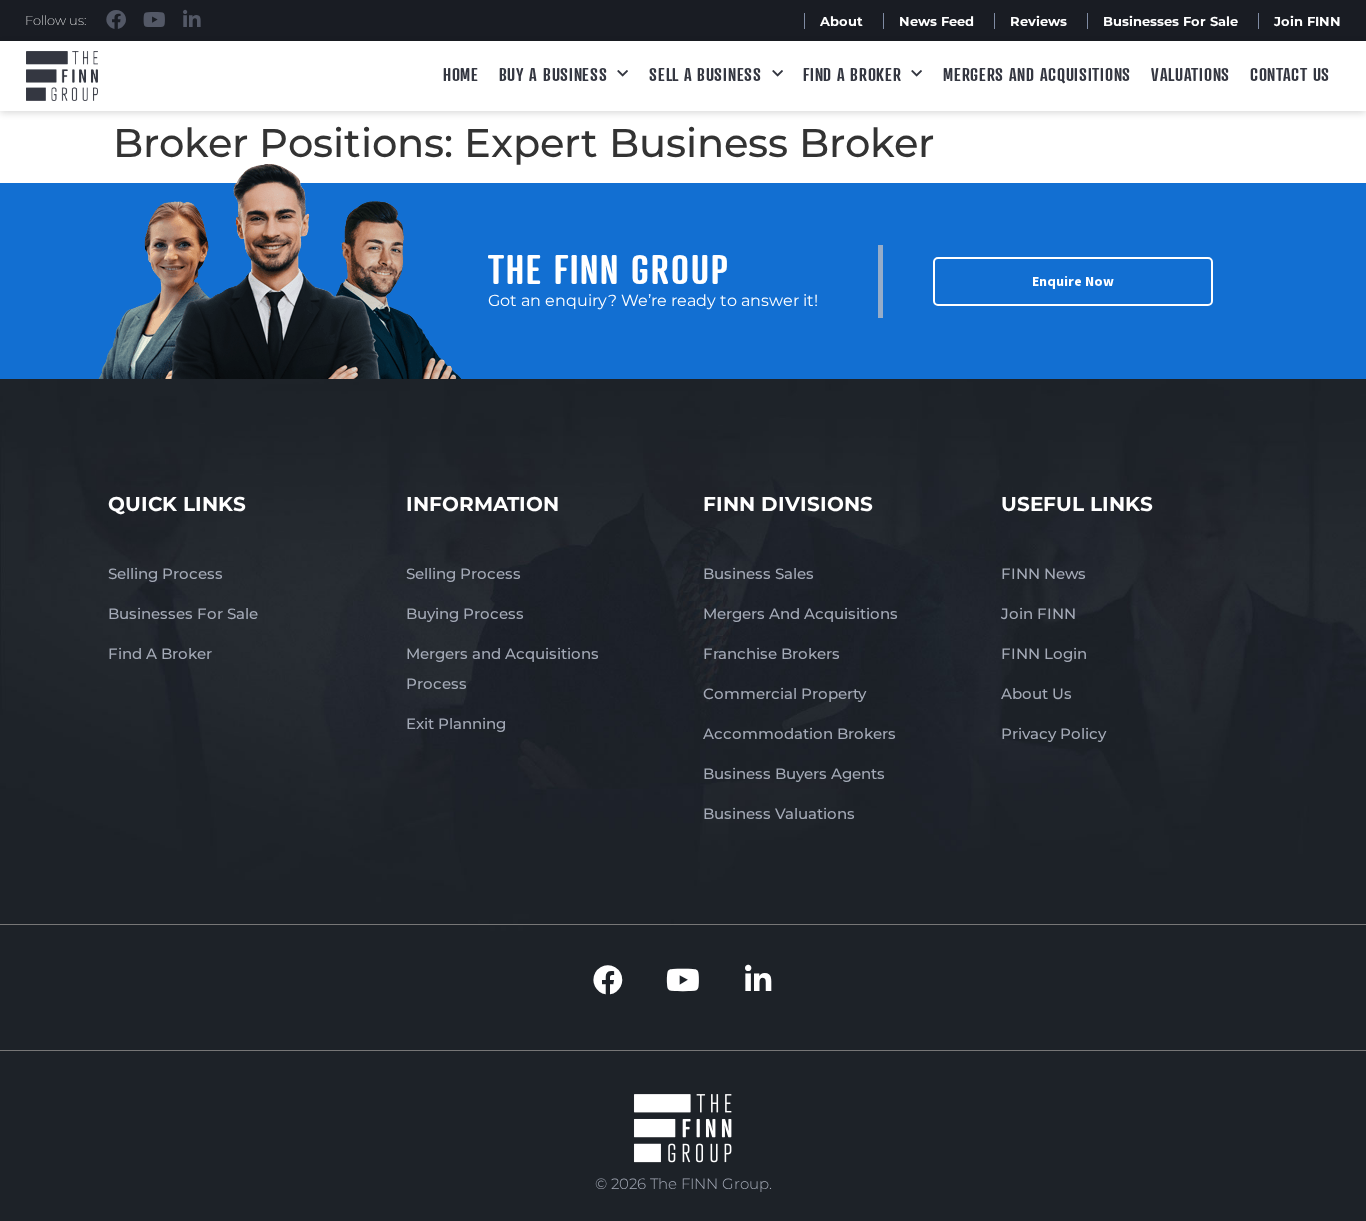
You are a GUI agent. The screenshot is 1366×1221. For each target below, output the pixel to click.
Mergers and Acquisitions (1037, 74)
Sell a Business (705, 74)
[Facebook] (116, 20)
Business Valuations (779, 813)
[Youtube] (154, 20)
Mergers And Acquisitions (800, 613)
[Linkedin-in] (192, 20)
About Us (1036, 693)
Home (461, 74)
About (841, 21)
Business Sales (758, 573)
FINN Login (1044, 653)
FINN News (1043, 573)
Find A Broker (852, 74)
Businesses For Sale (1170, 21)
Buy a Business (553, 74)
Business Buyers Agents (794, 773)
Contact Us (1290, 74)
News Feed (936, 21)
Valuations (1190, 74)
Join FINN (1307, 21)
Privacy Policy (1053, 733)
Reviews (1038, 21)
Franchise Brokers (771, 653)
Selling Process (165, 573)
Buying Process (465, 613)
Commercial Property (784, 693)
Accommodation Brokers (799, 733)
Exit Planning (456, 723)
